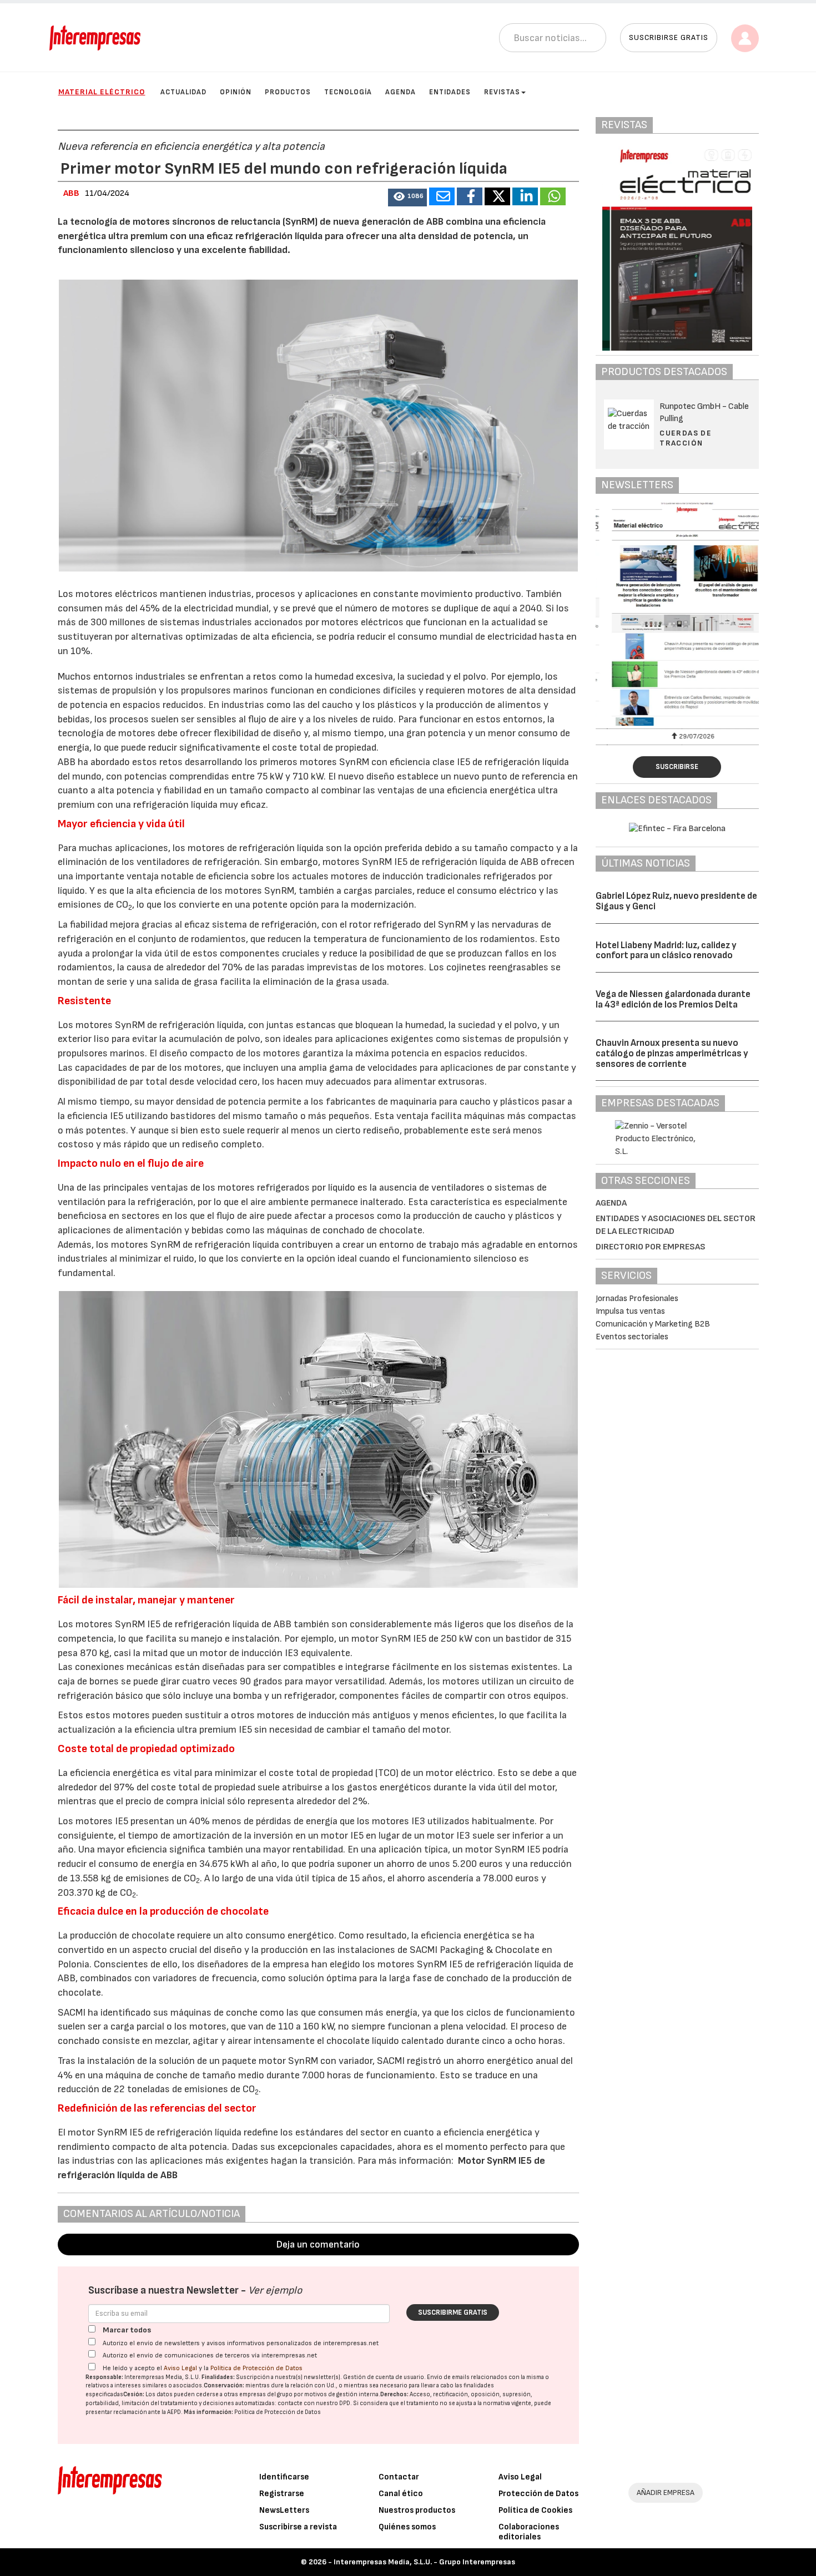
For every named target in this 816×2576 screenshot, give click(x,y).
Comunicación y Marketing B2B (653, 1324)
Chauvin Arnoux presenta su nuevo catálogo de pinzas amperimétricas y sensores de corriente (672, 1053)
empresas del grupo (266, 2394)
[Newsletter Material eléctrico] (677, 614)
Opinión (236, 92)
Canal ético (401, 2494)
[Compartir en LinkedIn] (525, 196)
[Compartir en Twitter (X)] (497, 196)
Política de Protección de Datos (256, 2368)
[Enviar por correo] (442, 196)
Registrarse (282, 2494)
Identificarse (284, 2477)
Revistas (502, 92)
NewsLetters (284, 2510)
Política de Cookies (535, 2510)
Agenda (401, 92)
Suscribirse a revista (298, 2527)
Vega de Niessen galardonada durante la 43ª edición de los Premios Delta (673, 999)
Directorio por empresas (651, 1247)
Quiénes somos (407, 2527)
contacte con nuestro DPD (314, 2403)
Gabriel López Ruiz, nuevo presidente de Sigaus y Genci (676, 901)
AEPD (174, 2412)
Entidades (450, 92)
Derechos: (394, 2394)
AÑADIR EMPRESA (666, 2493)
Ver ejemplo (275, 2291)
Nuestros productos (417, 2510)
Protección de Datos (538, 2494)
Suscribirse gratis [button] (669, 37)
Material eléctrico (102, 92)
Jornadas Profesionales (637, 1299)
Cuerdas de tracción (686, 438)
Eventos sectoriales (632, 1337)
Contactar (399, 2477)
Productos (288, 92)
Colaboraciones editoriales (529, 2532)
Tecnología (348, 92)
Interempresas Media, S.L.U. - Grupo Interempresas (424, 2562)
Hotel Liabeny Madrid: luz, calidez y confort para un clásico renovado (666, 951)
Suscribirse (677, 767)
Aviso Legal (180, 2368)
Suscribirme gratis (453, 2312)
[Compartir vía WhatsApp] (553, 196)
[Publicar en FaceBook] (470, 196)
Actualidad (183, 92)
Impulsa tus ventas (630, 1311)
